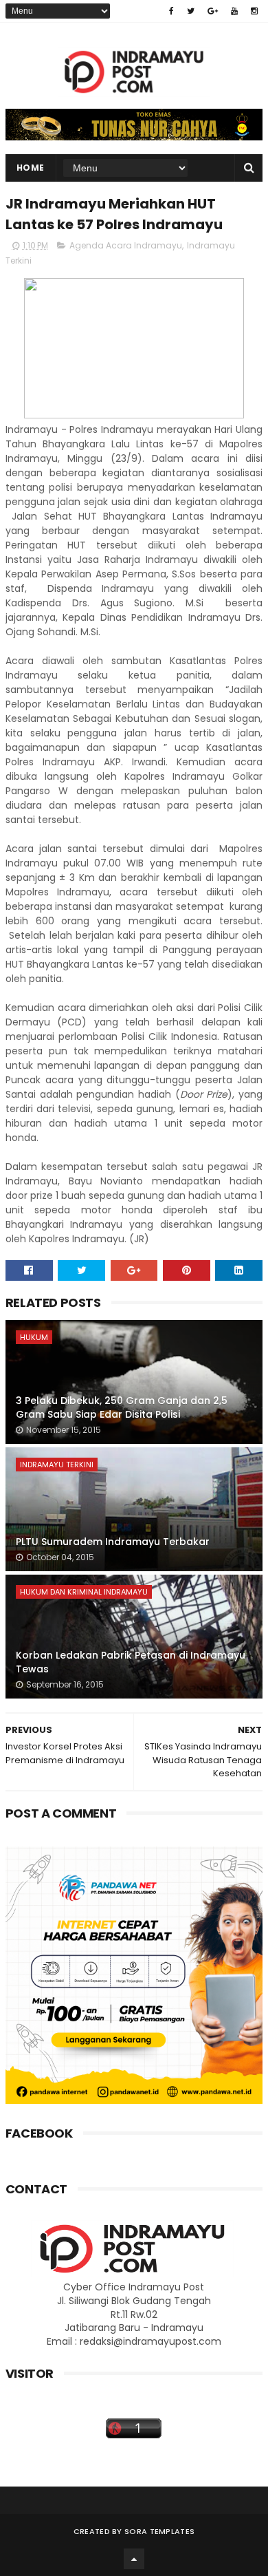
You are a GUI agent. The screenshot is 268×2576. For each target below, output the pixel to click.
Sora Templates (159, 2531)
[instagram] (254, 11)
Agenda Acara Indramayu (126, 245)
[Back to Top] (134, 2559)
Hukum (34, 1337)
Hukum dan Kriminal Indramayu (84, 1592)
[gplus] (213, 11)
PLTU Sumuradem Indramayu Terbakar (113, 1542)
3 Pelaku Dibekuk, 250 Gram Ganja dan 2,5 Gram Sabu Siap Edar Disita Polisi (122, 1407)
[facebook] (171, 11)
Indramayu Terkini (57, 1465)
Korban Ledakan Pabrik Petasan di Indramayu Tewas (131, 1662)
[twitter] (191, 11)
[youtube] (234, 11)
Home (31, 168)
